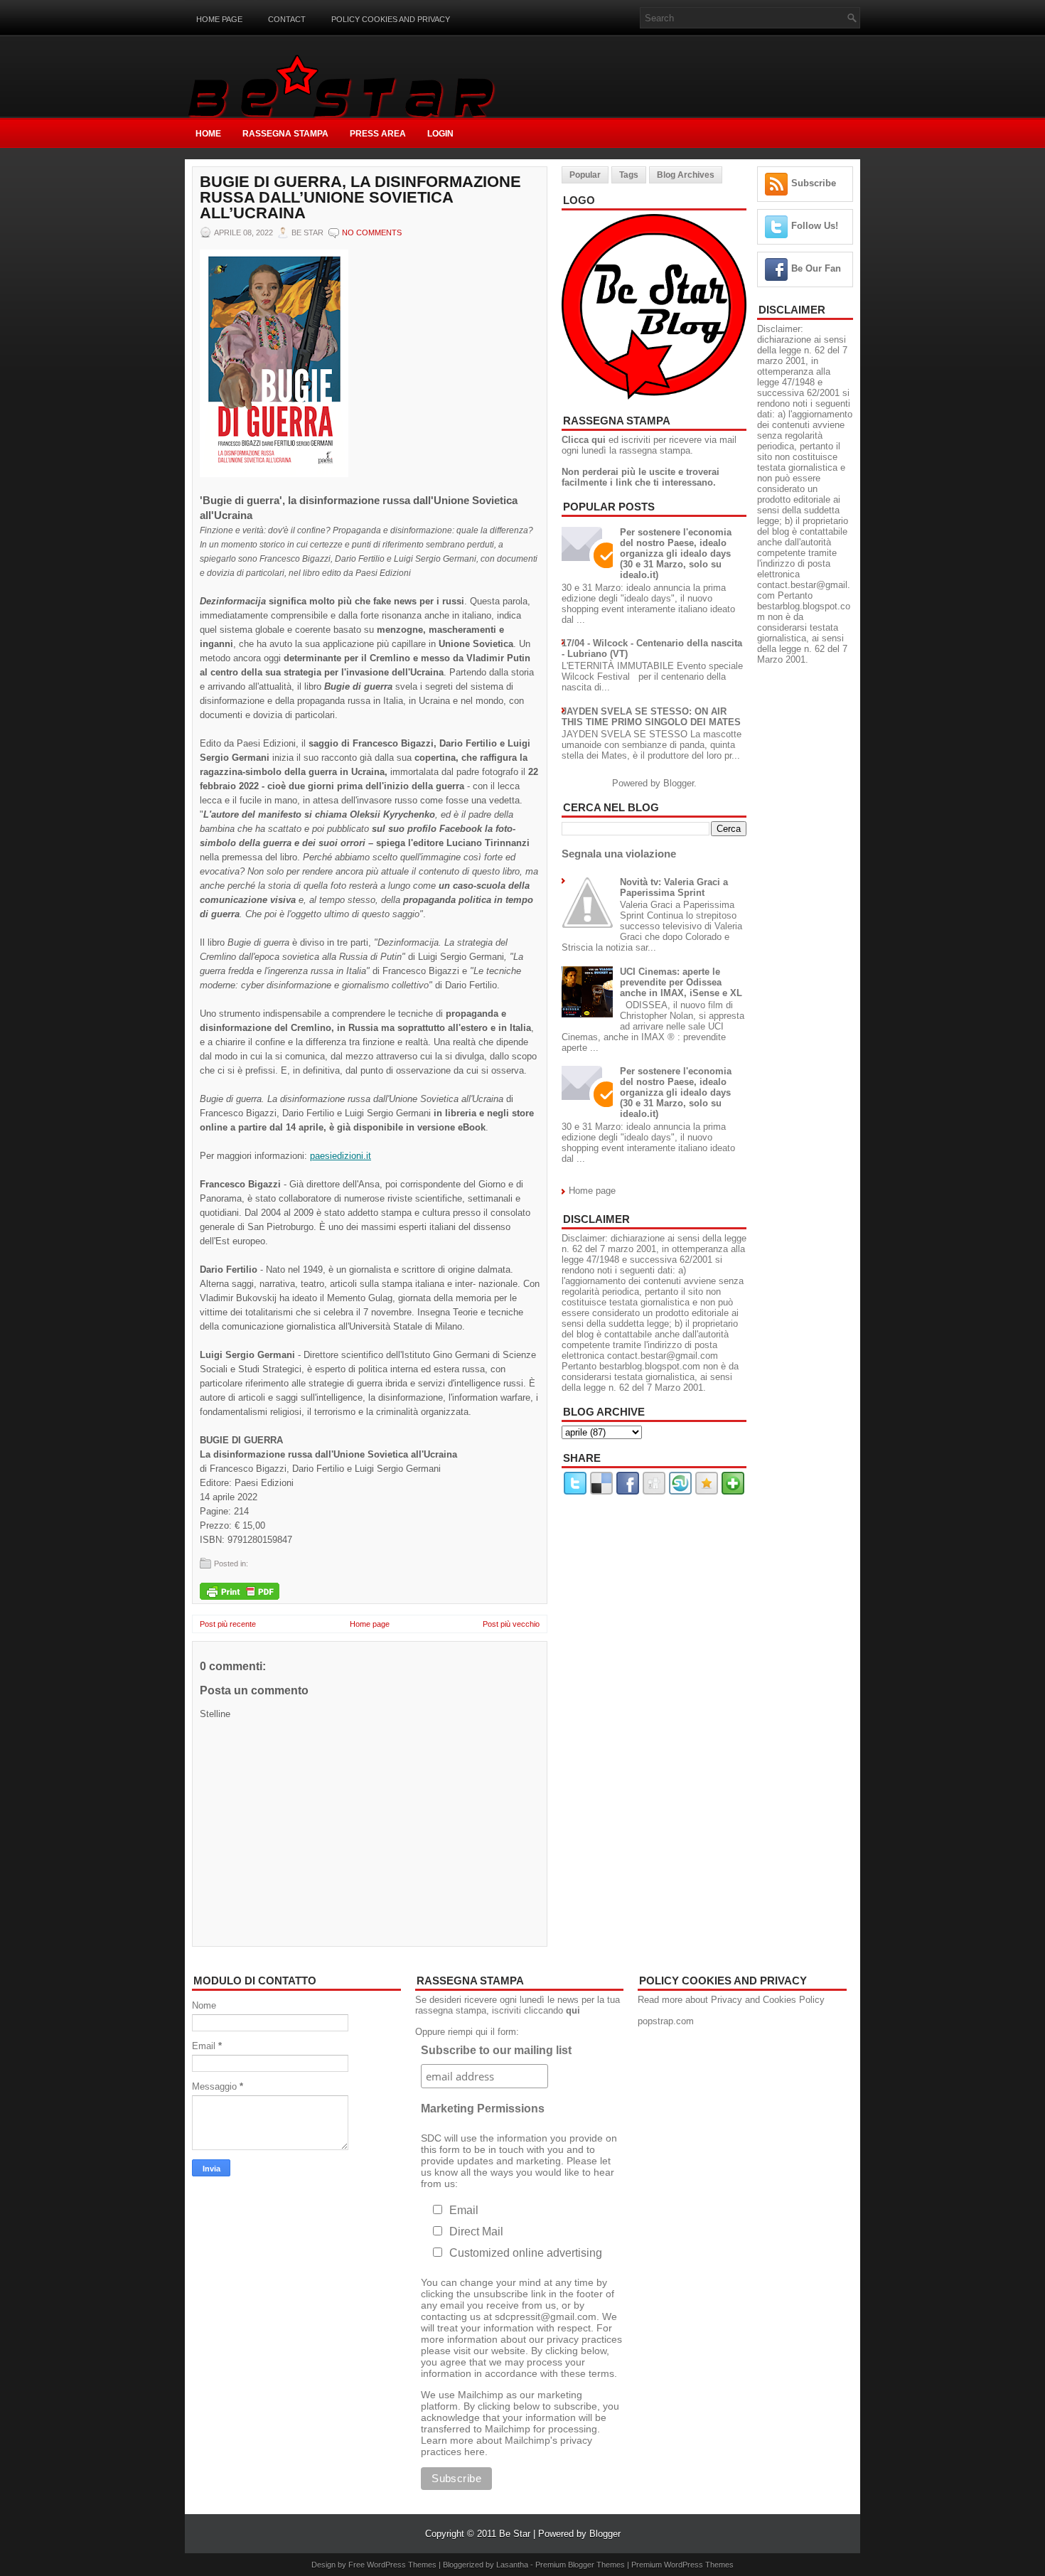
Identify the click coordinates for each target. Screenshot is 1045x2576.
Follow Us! (815, 226)
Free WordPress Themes (392, 2565)
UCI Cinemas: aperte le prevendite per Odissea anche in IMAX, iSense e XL (681, 982)
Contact (287, 19)
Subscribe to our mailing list (496, 2050)
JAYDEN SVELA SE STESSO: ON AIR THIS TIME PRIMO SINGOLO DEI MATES (651, 717)
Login (440, 134)
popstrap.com (666, 2021)
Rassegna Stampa (285, 134)
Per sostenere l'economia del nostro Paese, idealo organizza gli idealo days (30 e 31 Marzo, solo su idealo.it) (676, 554)
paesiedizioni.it (341, 1156)
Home (208, 134)
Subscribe (814, 183)
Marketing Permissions (483, 2109)
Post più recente (228, 1624)
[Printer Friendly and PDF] (240, 1592)
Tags (629, 175)
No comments (372, 233)
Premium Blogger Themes (580, 2565)
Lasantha (512, 2565)
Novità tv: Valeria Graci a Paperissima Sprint (674, 887)
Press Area (378, 134)
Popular (585, 175)
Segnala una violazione (619, 854)
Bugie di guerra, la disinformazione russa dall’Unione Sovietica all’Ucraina (360, 198)
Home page (219, 19)
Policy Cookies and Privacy (391, 19)
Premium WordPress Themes (682, 2565)
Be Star (515, 2534)
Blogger (679, 783)
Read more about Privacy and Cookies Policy (731, 2000)
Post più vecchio (511, 1624)
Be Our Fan (816, 268)
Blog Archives (686, 175)
